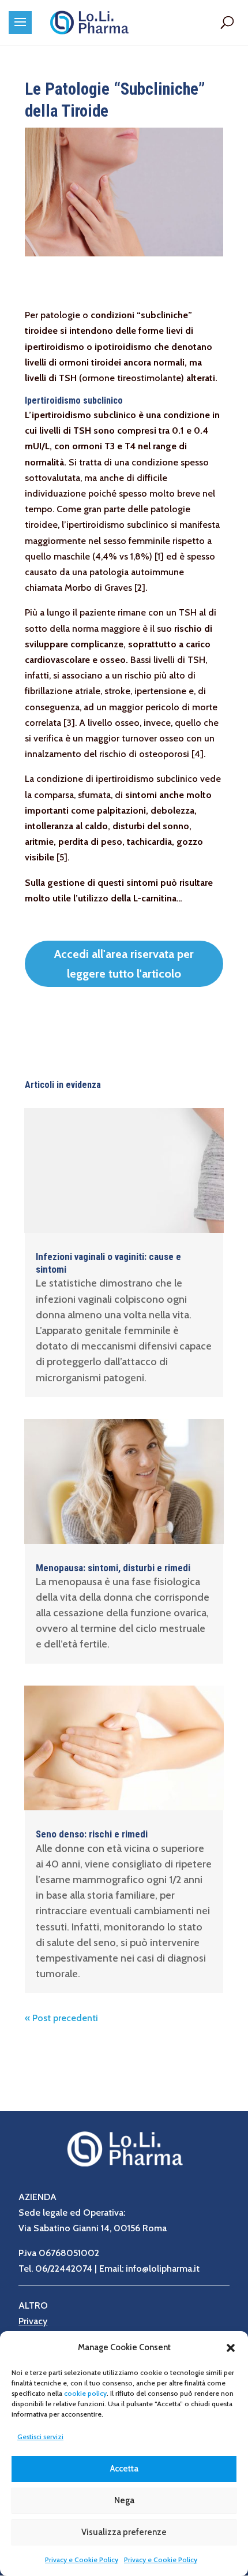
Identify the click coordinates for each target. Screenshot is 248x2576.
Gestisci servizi (40, 2437)
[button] (231, 2348)
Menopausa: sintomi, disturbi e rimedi (113, 1568)
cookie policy (85, 2393)
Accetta (124, 2469)
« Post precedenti (61, 2018)
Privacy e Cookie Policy (82, 2560)
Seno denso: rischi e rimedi (92, 1834)
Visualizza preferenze (124, 2532)
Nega (124, 2500)
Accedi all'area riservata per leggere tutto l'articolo (124, 964)
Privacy (33, 2321)
